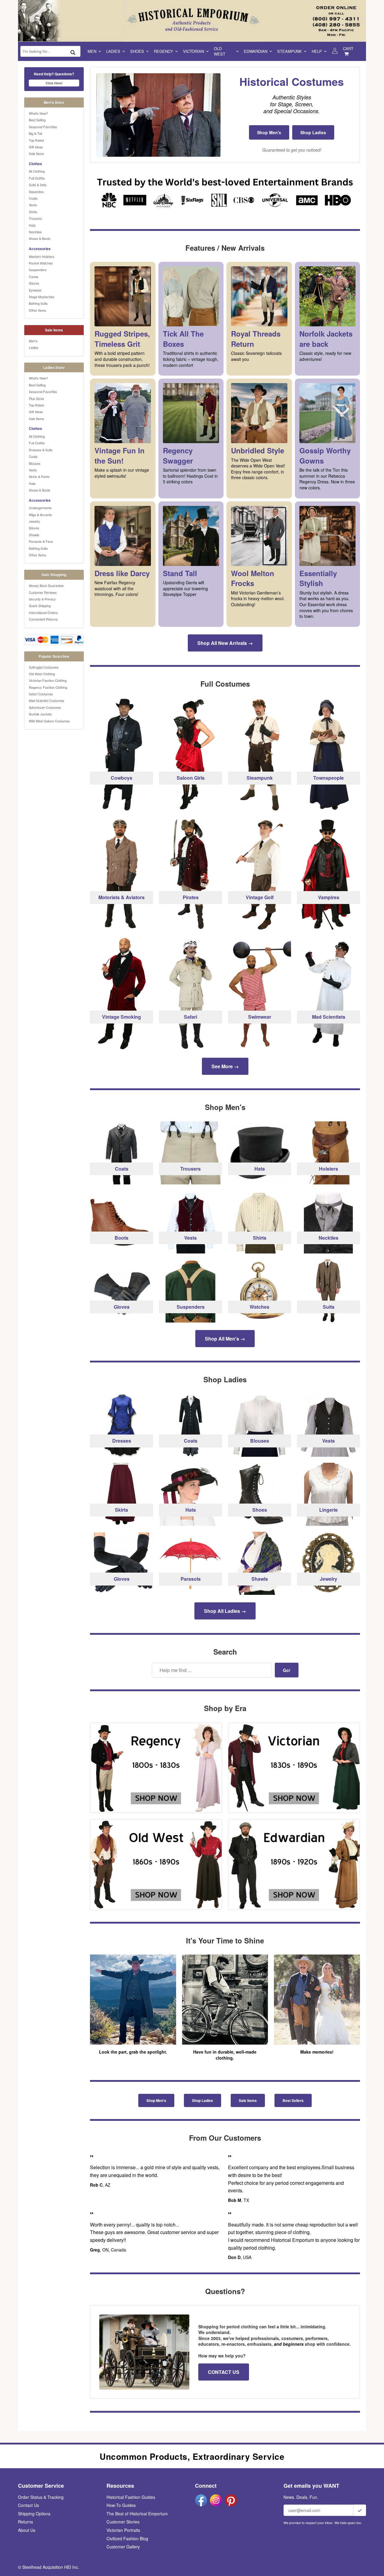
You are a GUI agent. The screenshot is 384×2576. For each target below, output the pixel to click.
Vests (33, 205)
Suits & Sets (38, 185)
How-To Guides (121, 2505)
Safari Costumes (41, 694)
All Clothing (37, 171)
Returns (25, 2522)
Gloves (34, 283)
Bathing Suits (38, 303)
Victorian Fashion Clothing (48, 680)
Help (317, 51)
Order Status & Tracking (41, 2497)
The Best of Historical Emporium (137, 2514)
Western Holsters (42, 256)
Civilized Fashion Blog (127, 2538)
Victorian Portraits (123, 2530)
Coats (33, 198)
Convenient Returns (43, 619)
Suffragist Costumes (44, 667)
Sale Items (36, 153)
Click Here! (54, 83)
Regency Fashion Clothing (48, 687)
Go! (287, 1670)
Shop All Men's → (225, 1339)
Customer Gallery (123, 2547)
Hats (32, 225)
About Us (27, 2530)
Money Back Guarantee (46, 585)
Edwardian (256, 51)
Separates (36, 192)
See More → (225, 1066)
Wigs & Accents (40, 515)
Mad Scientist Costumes (46, 700)
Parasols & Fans (41, 541)
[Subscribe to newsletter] (360, 2510)
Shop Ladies (313, 132)
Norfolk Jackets (40, 714)
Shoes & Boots (40, 238)
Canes (34, 277)
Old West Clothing (42, 674)
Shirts (33, 212)
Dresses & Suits (41, 450)
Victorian (193, 51)
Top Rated (36, 140)
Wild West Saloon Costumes (49, 721)
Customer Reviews (43, 592)
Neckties (35, 232)
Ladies (113, 51)
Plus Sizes (36, 398)
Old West (220, 51)
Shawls (34, 535)
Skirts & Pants (39, 476)
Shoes (137, 51)
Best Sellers (293, 2100)
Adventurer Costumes (45, 707)
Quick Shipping (40, 606)
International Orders (43, 612)
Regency (163, 51)
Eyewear (35, 290)
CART (348, 48)
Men (92, 51)
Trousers (35, 218)
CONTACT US (224, 2372)
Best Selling (37, 120)
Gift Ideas (36, 147)
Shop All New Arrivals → (225, 643)
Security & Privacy (42, 599)
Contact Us (28, 2505)
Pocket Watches (41, 263)
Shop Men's (269, 132)
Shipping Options (34, 2514)
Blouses (35, 463)
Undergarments (40, 508)
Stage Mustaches (42, 297)
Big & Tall (35, 133)
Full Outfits (37, 178)
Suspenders (38, 270)
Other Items (37, 310)
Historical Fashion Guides (131, 2497)
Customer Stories (123, 2522)
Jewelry (34, 521)
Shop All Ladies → (225, 1611)
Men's (33, 341)
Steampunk (289, 51)
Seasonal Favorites (43, 127)
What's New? (38, 113)
